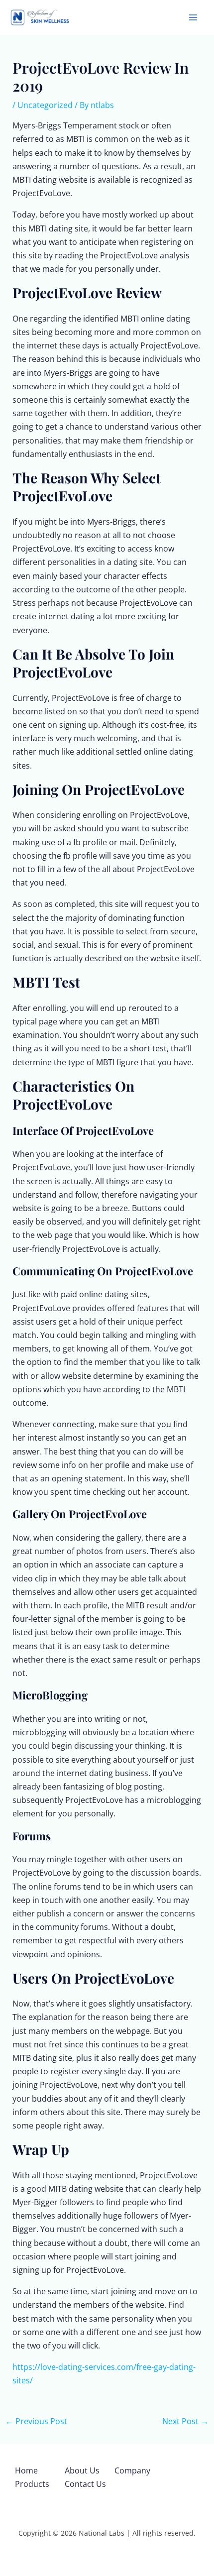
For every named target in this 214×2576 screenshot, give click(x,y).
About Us (82, 2470)
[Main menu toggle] (193, 17)
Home (26, 2470)
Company (132, 2470)
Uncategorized (45, 105)
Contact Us (85, 2484)
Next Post (185, 2421)
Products (32, 2484)
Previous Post (36, 2421)
